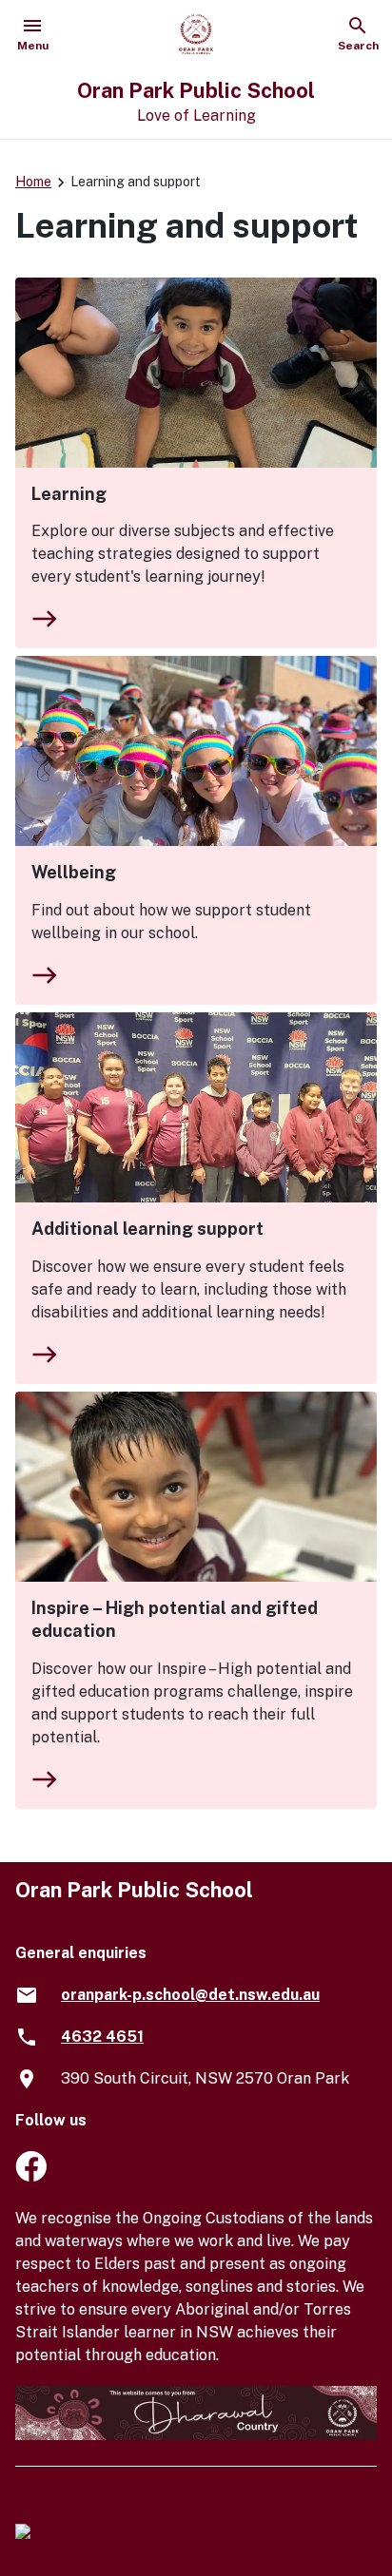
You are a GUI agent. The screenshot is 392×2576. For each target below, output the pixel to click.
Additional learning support (147, 1229)
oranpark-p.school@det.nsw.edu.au (190, 1995)
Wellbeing (74, 872)
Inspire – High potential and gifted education (175, 1619)
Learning (69, 494)
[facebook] (31, 2176)
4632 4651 (102, 2037)
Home (33, 182)
